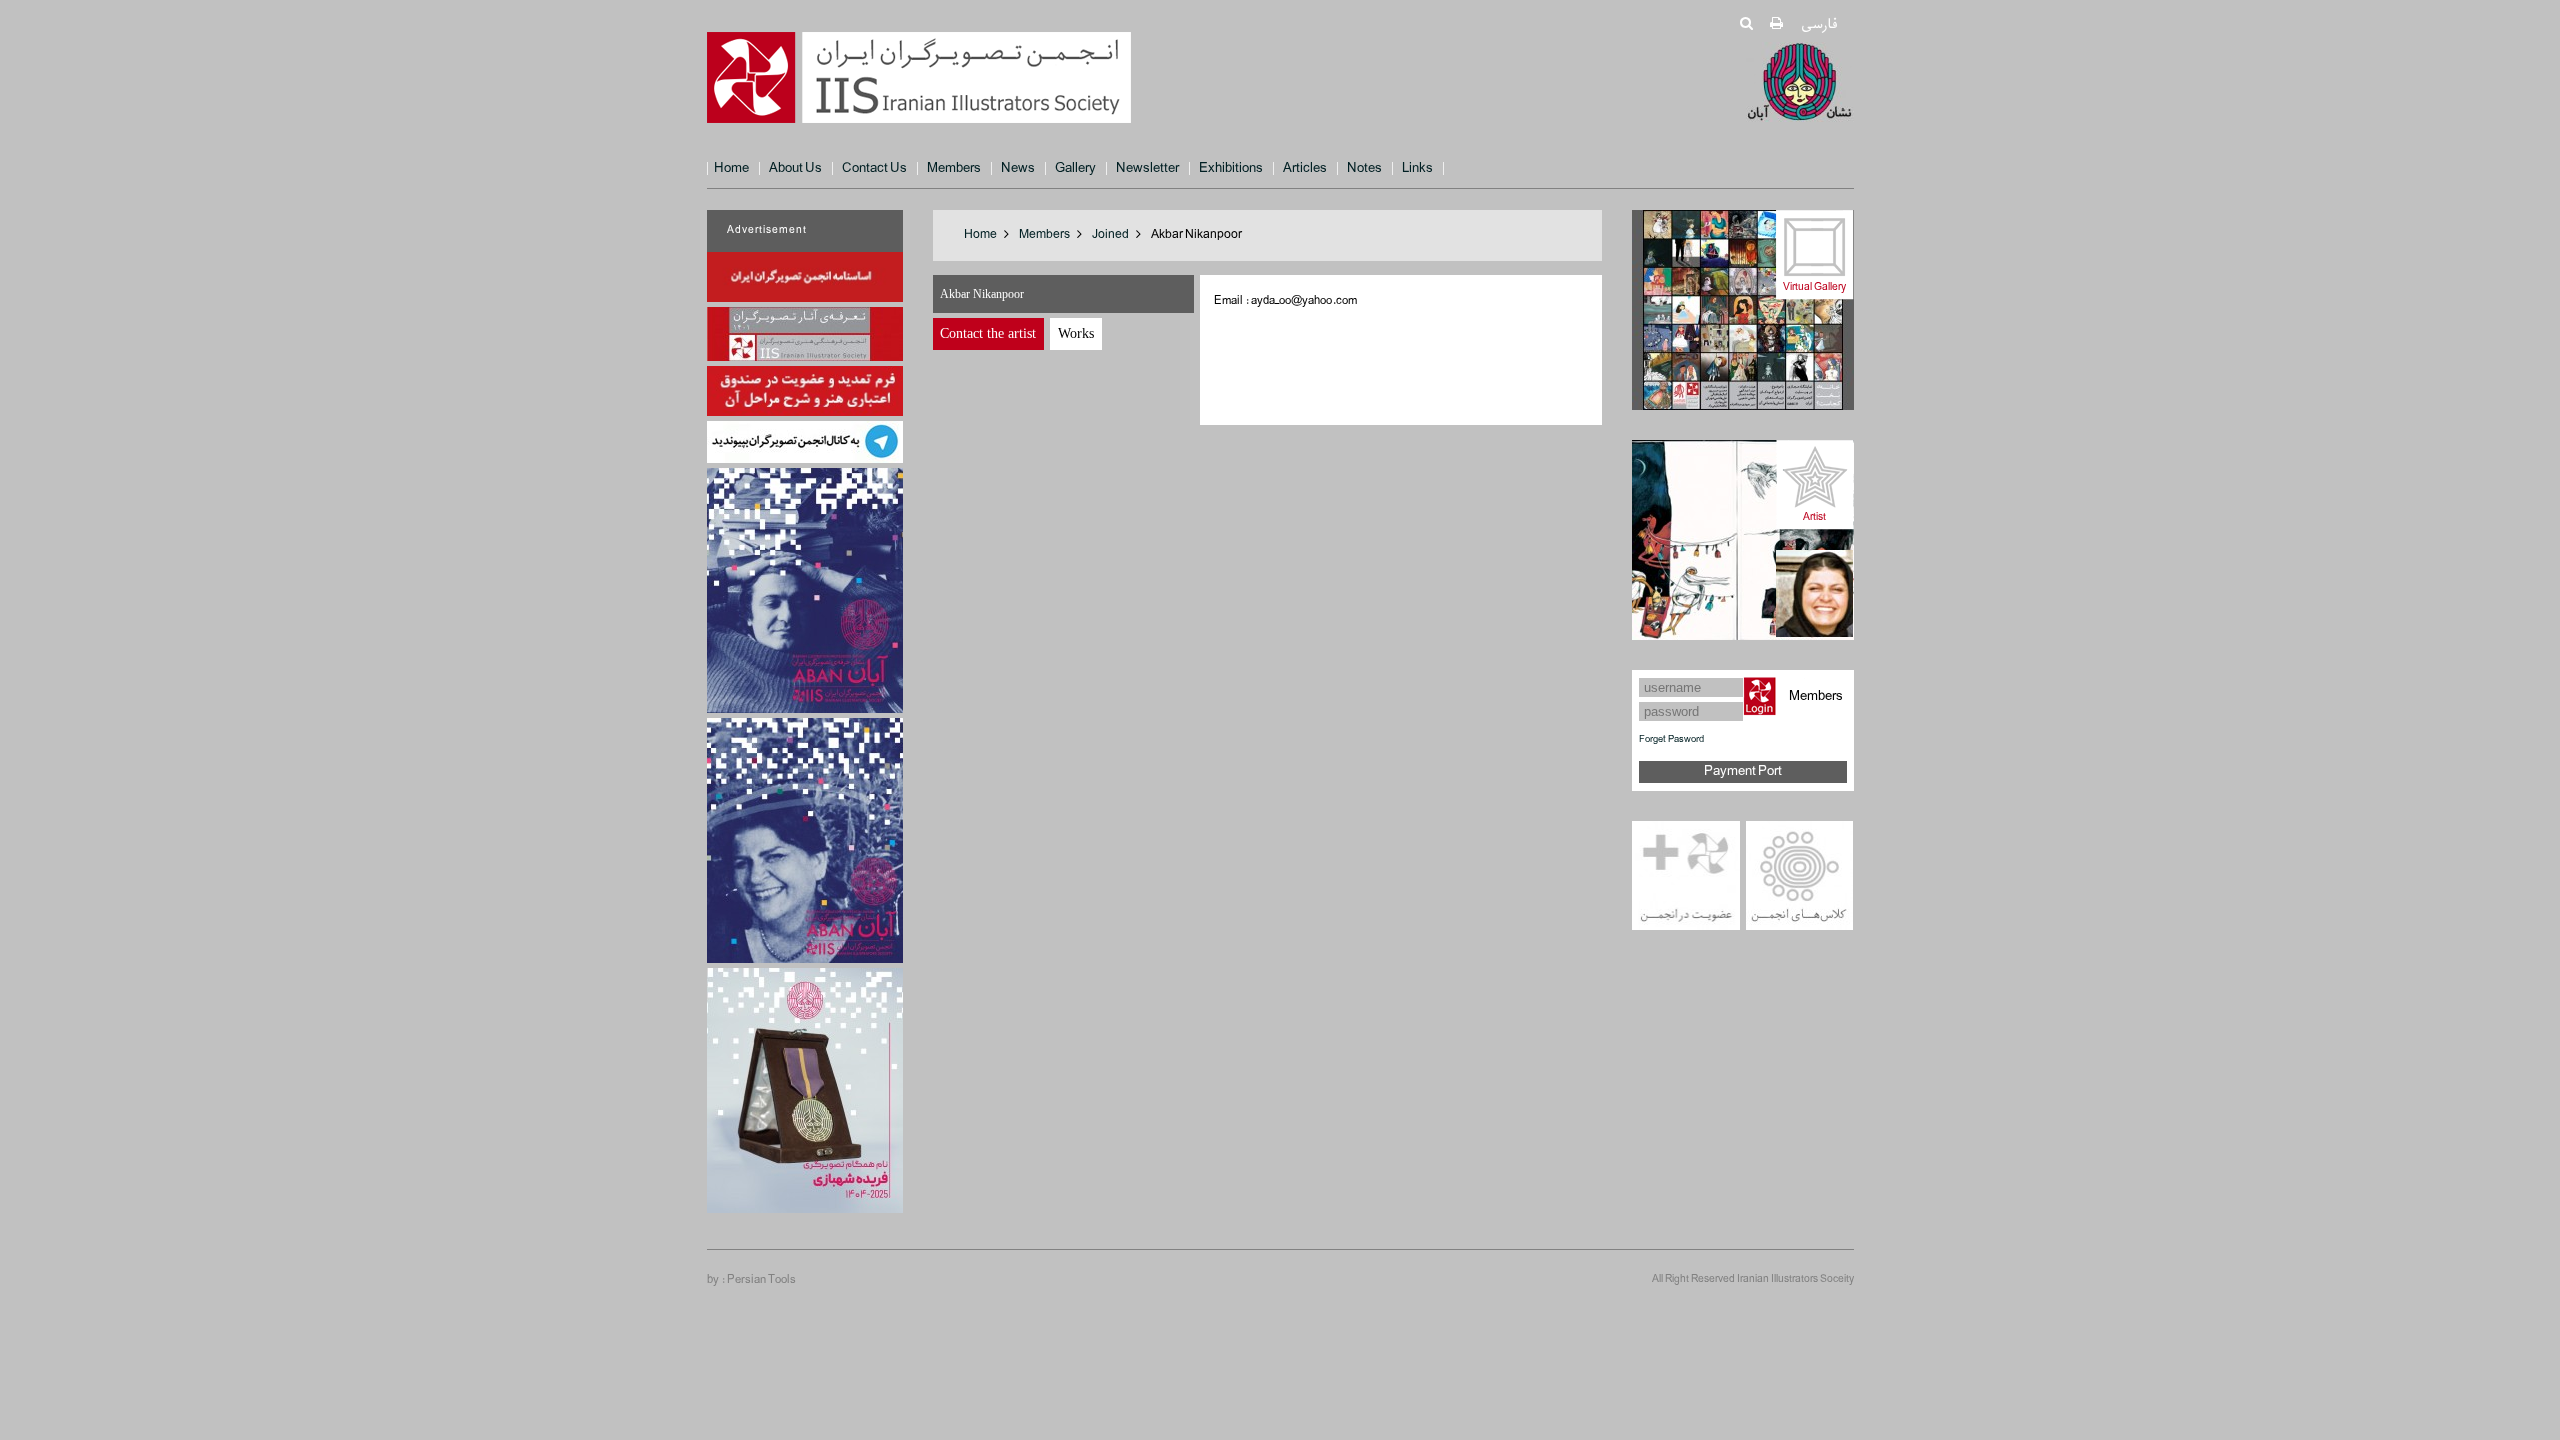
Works (1076, 333)
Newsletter (1147, 168)
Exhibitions (1231, 168)
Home (731, 168)
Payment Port (1743, 771)
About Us (795, 168)
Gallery (1075, 168)
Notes (1364, 168)
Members (954, 168)
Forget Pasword (1671, 739)
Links (1417, 168)
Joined (1110, 235)
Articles (1305, 168)
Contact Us (874, 168)
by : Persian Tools (751, 1280)
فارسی (1818, 24)
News (1018, 168)
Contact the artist (988, 333)
